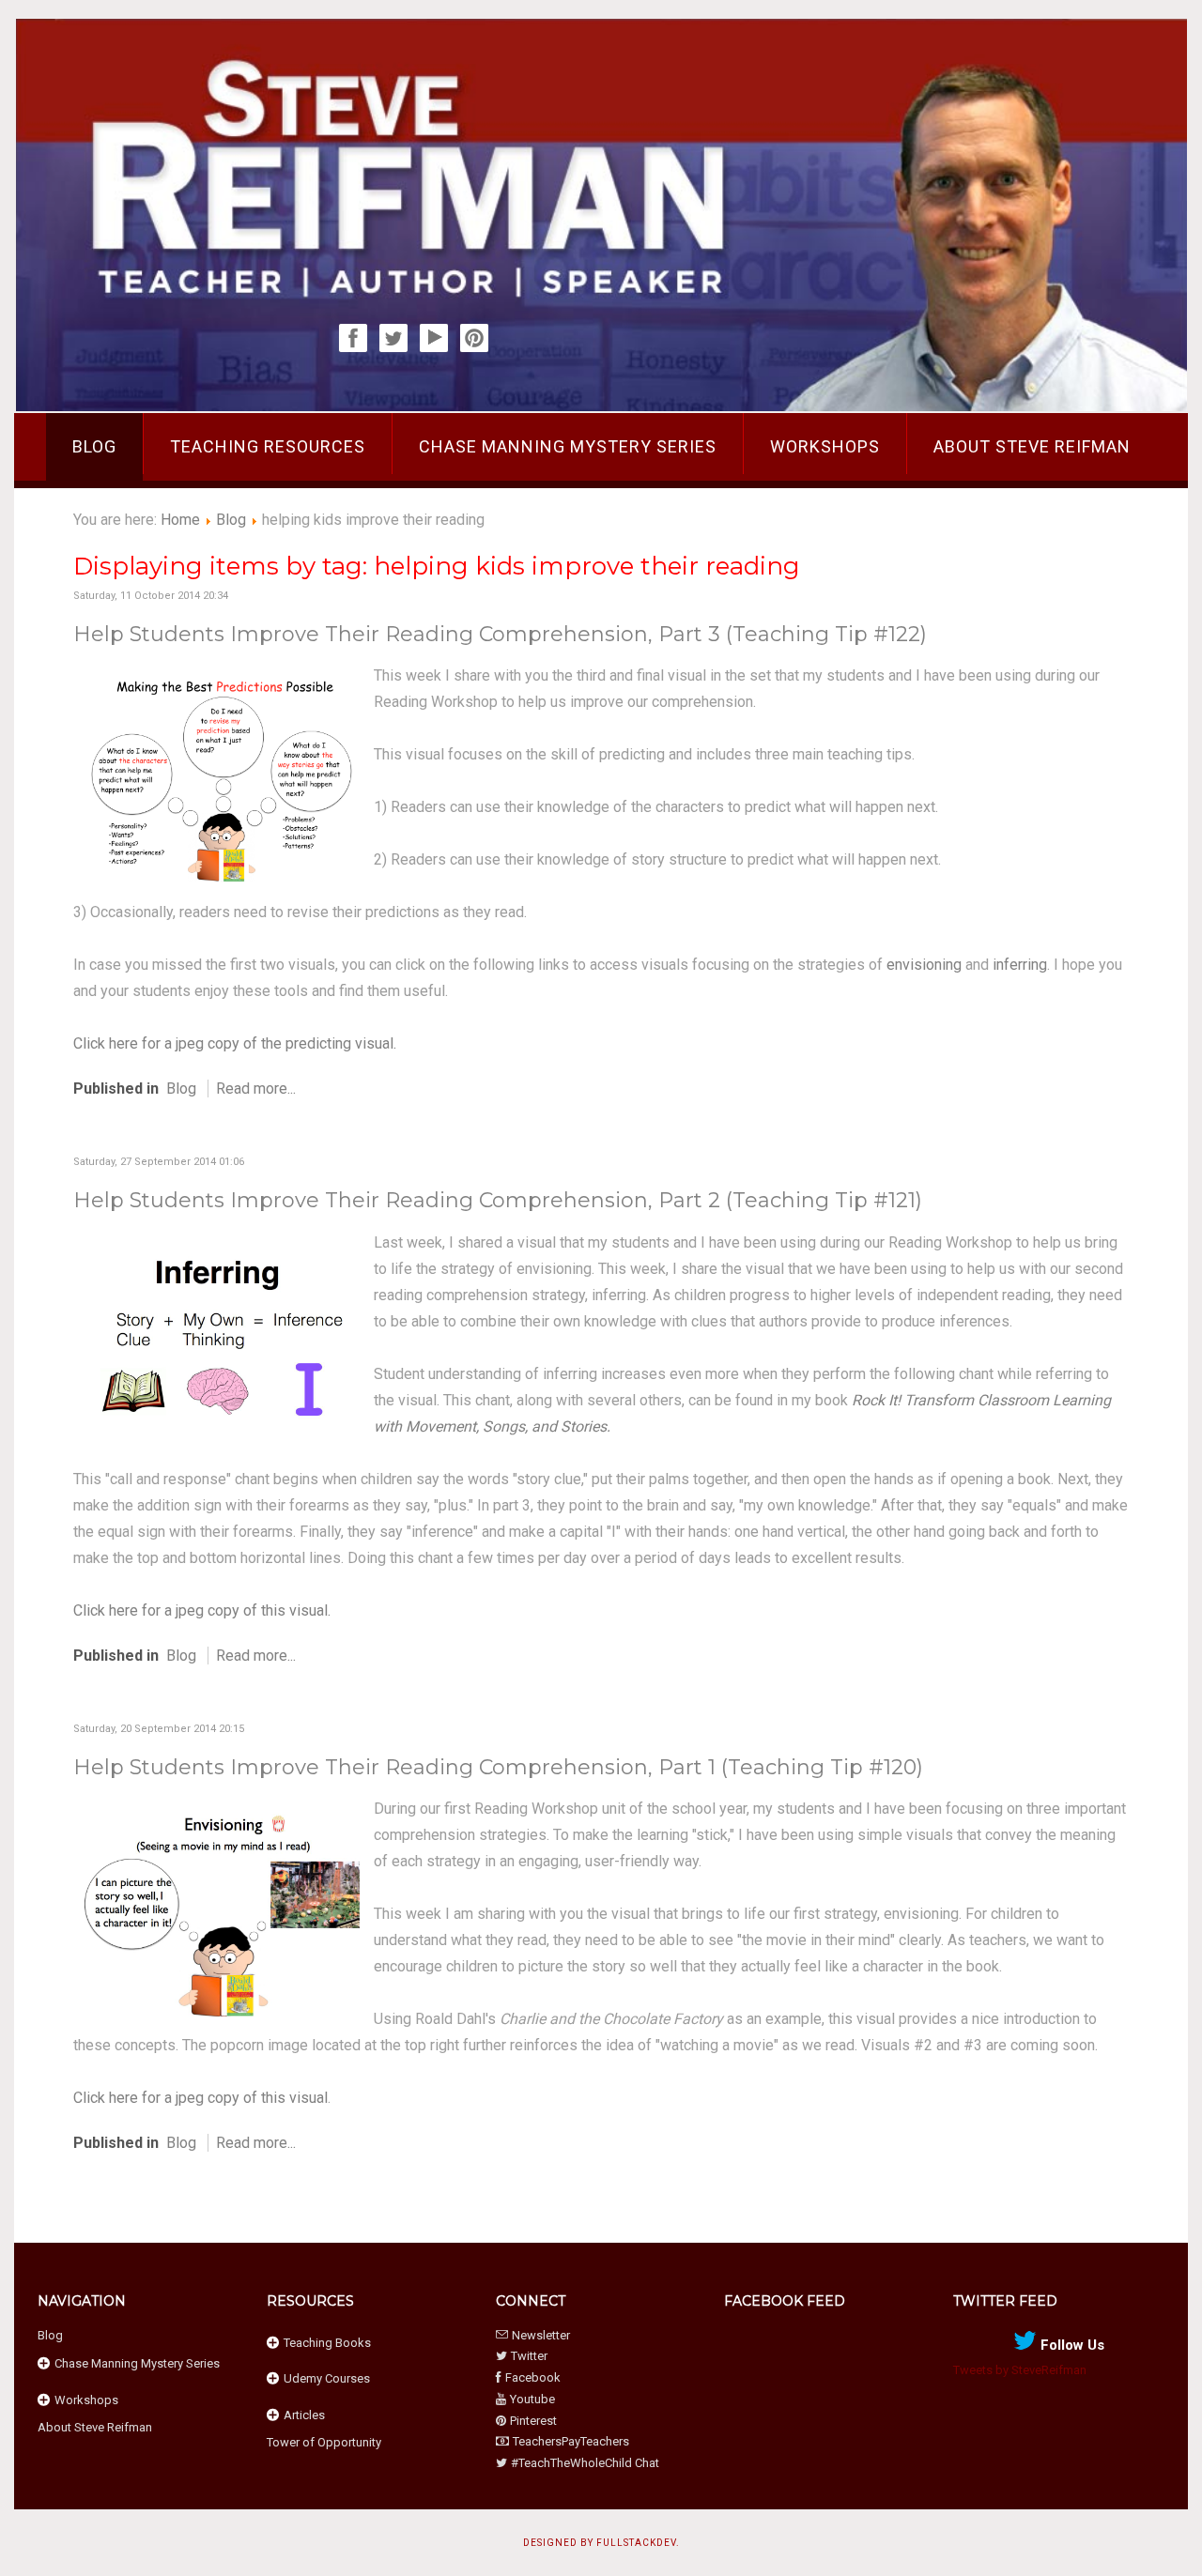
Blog (94, 446)
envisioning (924, 965)
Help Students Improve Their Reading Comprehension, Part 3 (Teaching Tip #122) (500, 634)
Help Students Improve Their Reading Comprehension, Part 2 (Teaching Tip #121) (498, 1200)
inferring (1020, 965)
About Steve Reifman (1032, 446)
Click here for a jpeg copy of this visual (200, 2098)
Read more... (256, 1089)
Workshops (825, 446)
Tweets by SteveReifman (1020, 2370)
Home (180, 520)
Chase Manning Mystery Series (568, 446)
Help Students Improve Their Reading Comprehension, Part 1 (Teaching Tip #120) (498, 1767)
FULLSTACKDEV (636, 2543)
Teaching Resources (268, 446)
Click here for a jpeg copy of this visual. (202, 1610)
